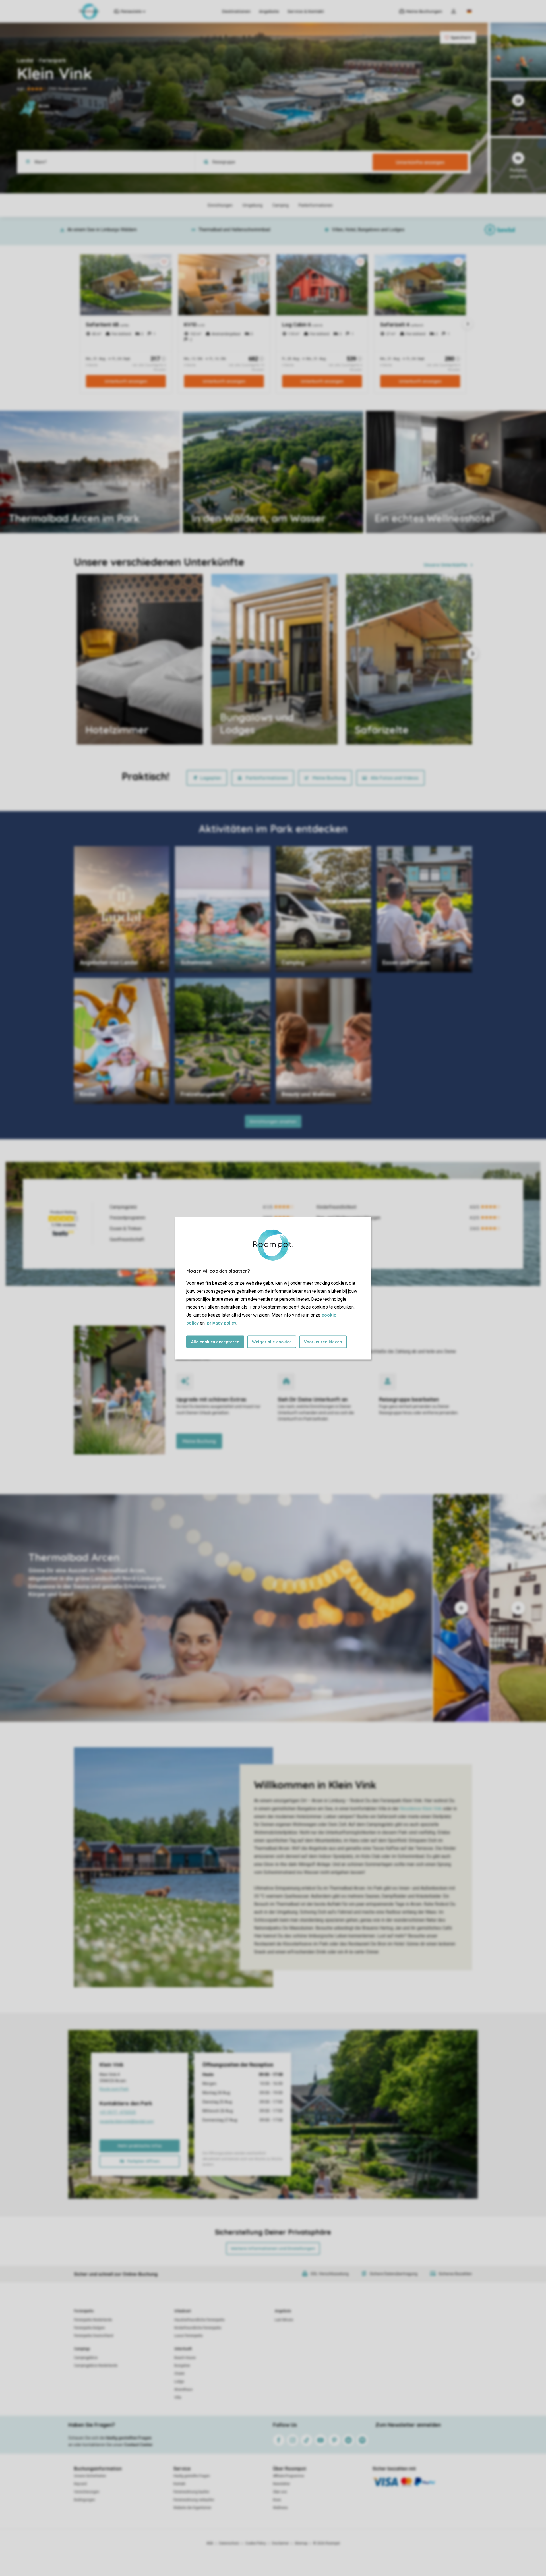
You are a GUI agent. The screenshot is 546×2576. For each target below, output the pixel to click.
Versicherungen (87, 2492)
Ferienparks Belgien (89, 2328)
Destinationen (236, 11)
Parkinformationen (267, 778)
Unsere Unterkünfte (445, 565)
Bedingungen (84, 2500)
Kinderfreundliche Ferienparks (198, 2328)
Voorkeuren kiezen (323, 1342)
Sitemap (301, 2543)
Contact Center (138, 2445)
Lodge (179, 2382)
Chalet (179, 2374)
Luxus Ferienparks (189, 2336)
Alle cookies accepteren (215, 1342)
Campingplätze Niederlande (96, 2366)
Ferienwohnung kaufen (191, 2492)
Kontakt (179, 2484)
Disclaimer (280, 2543)
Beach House (185, 2358)
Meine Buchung (329, 778)
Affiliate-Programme (288, 2476)
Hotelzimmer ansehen (405, 517)
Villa (178, 2397)
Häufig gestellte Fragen (192, 2476)
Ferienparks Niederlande (93, 2320)
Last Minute (284, 2320)
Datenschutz (229, 2543)
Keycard (80, 2484)
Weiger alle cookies (272, 1342)
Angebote (269, 11)
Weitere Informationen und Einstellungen (273, 2248)
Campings (82, 2349)
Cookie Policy (256, 2543)
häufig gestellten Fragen (129, 2438)
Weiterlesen (28, 517)
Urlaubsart (183, 2311)
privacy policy (222, 1323)
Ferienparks (84, 2311)
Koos (277, 2500)
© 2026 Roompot (326, 2543)
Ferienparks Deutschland (94, 2336)
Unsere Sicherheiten (90, 2476)
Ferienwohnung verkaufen (194, 2500)
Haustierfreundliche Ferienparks (199, 2320)
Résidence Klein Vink (421, 1809)
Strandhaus (183, 2390)
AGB (210, 2543)
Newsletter (282, 2484)
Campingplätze (86, 2358)
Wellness (280, 2508)
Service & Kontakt (306, 11)
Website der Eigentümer (192, 2508)
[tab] (216, 1608)
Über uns (280, 2492)
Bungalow (182, 2366)
